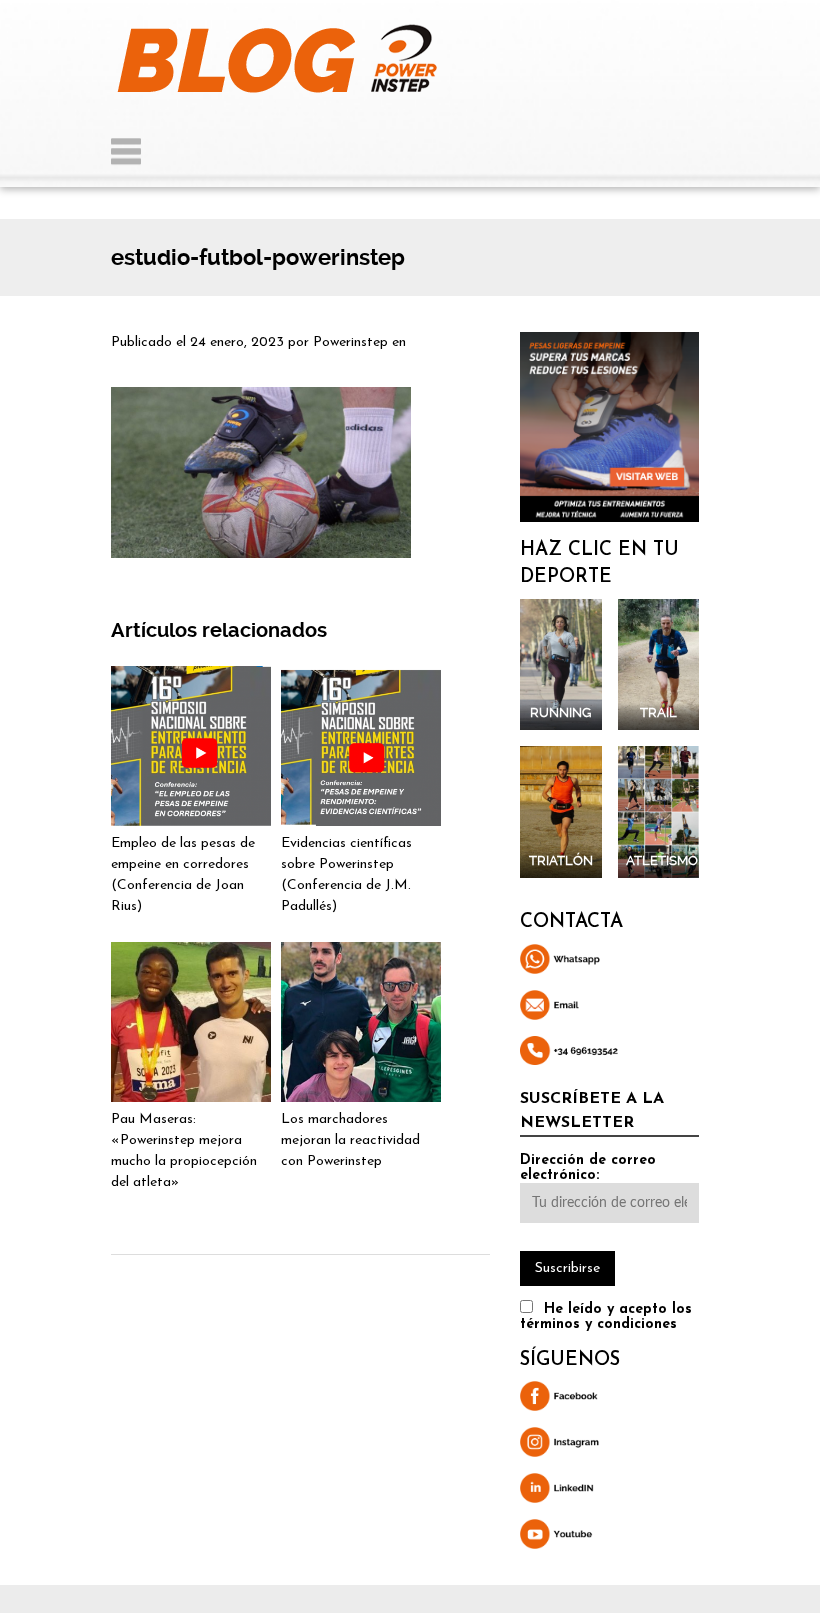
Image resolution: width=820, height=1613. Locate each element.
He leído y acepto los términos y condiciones (606, 1317)
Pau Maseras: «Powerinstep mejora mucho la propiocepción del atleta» (184, 1151)
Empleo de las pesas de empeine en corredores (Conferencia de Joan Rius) (183, 875)
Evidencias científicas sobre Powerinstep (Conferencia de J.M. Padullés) (346, 875)
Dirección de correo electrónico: (588, 1168)
